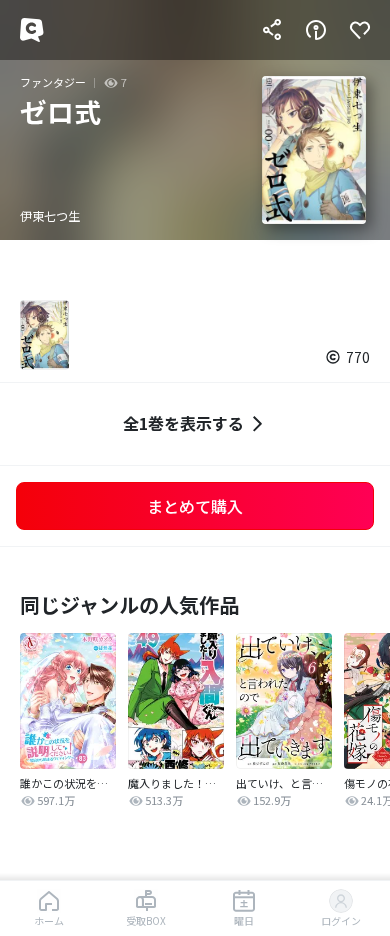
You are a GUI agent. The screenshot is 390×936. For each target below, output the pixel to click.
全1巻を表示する (183, 423)
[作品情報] (316, 30)
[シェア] (272, 30)
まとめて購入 (195, 506)
